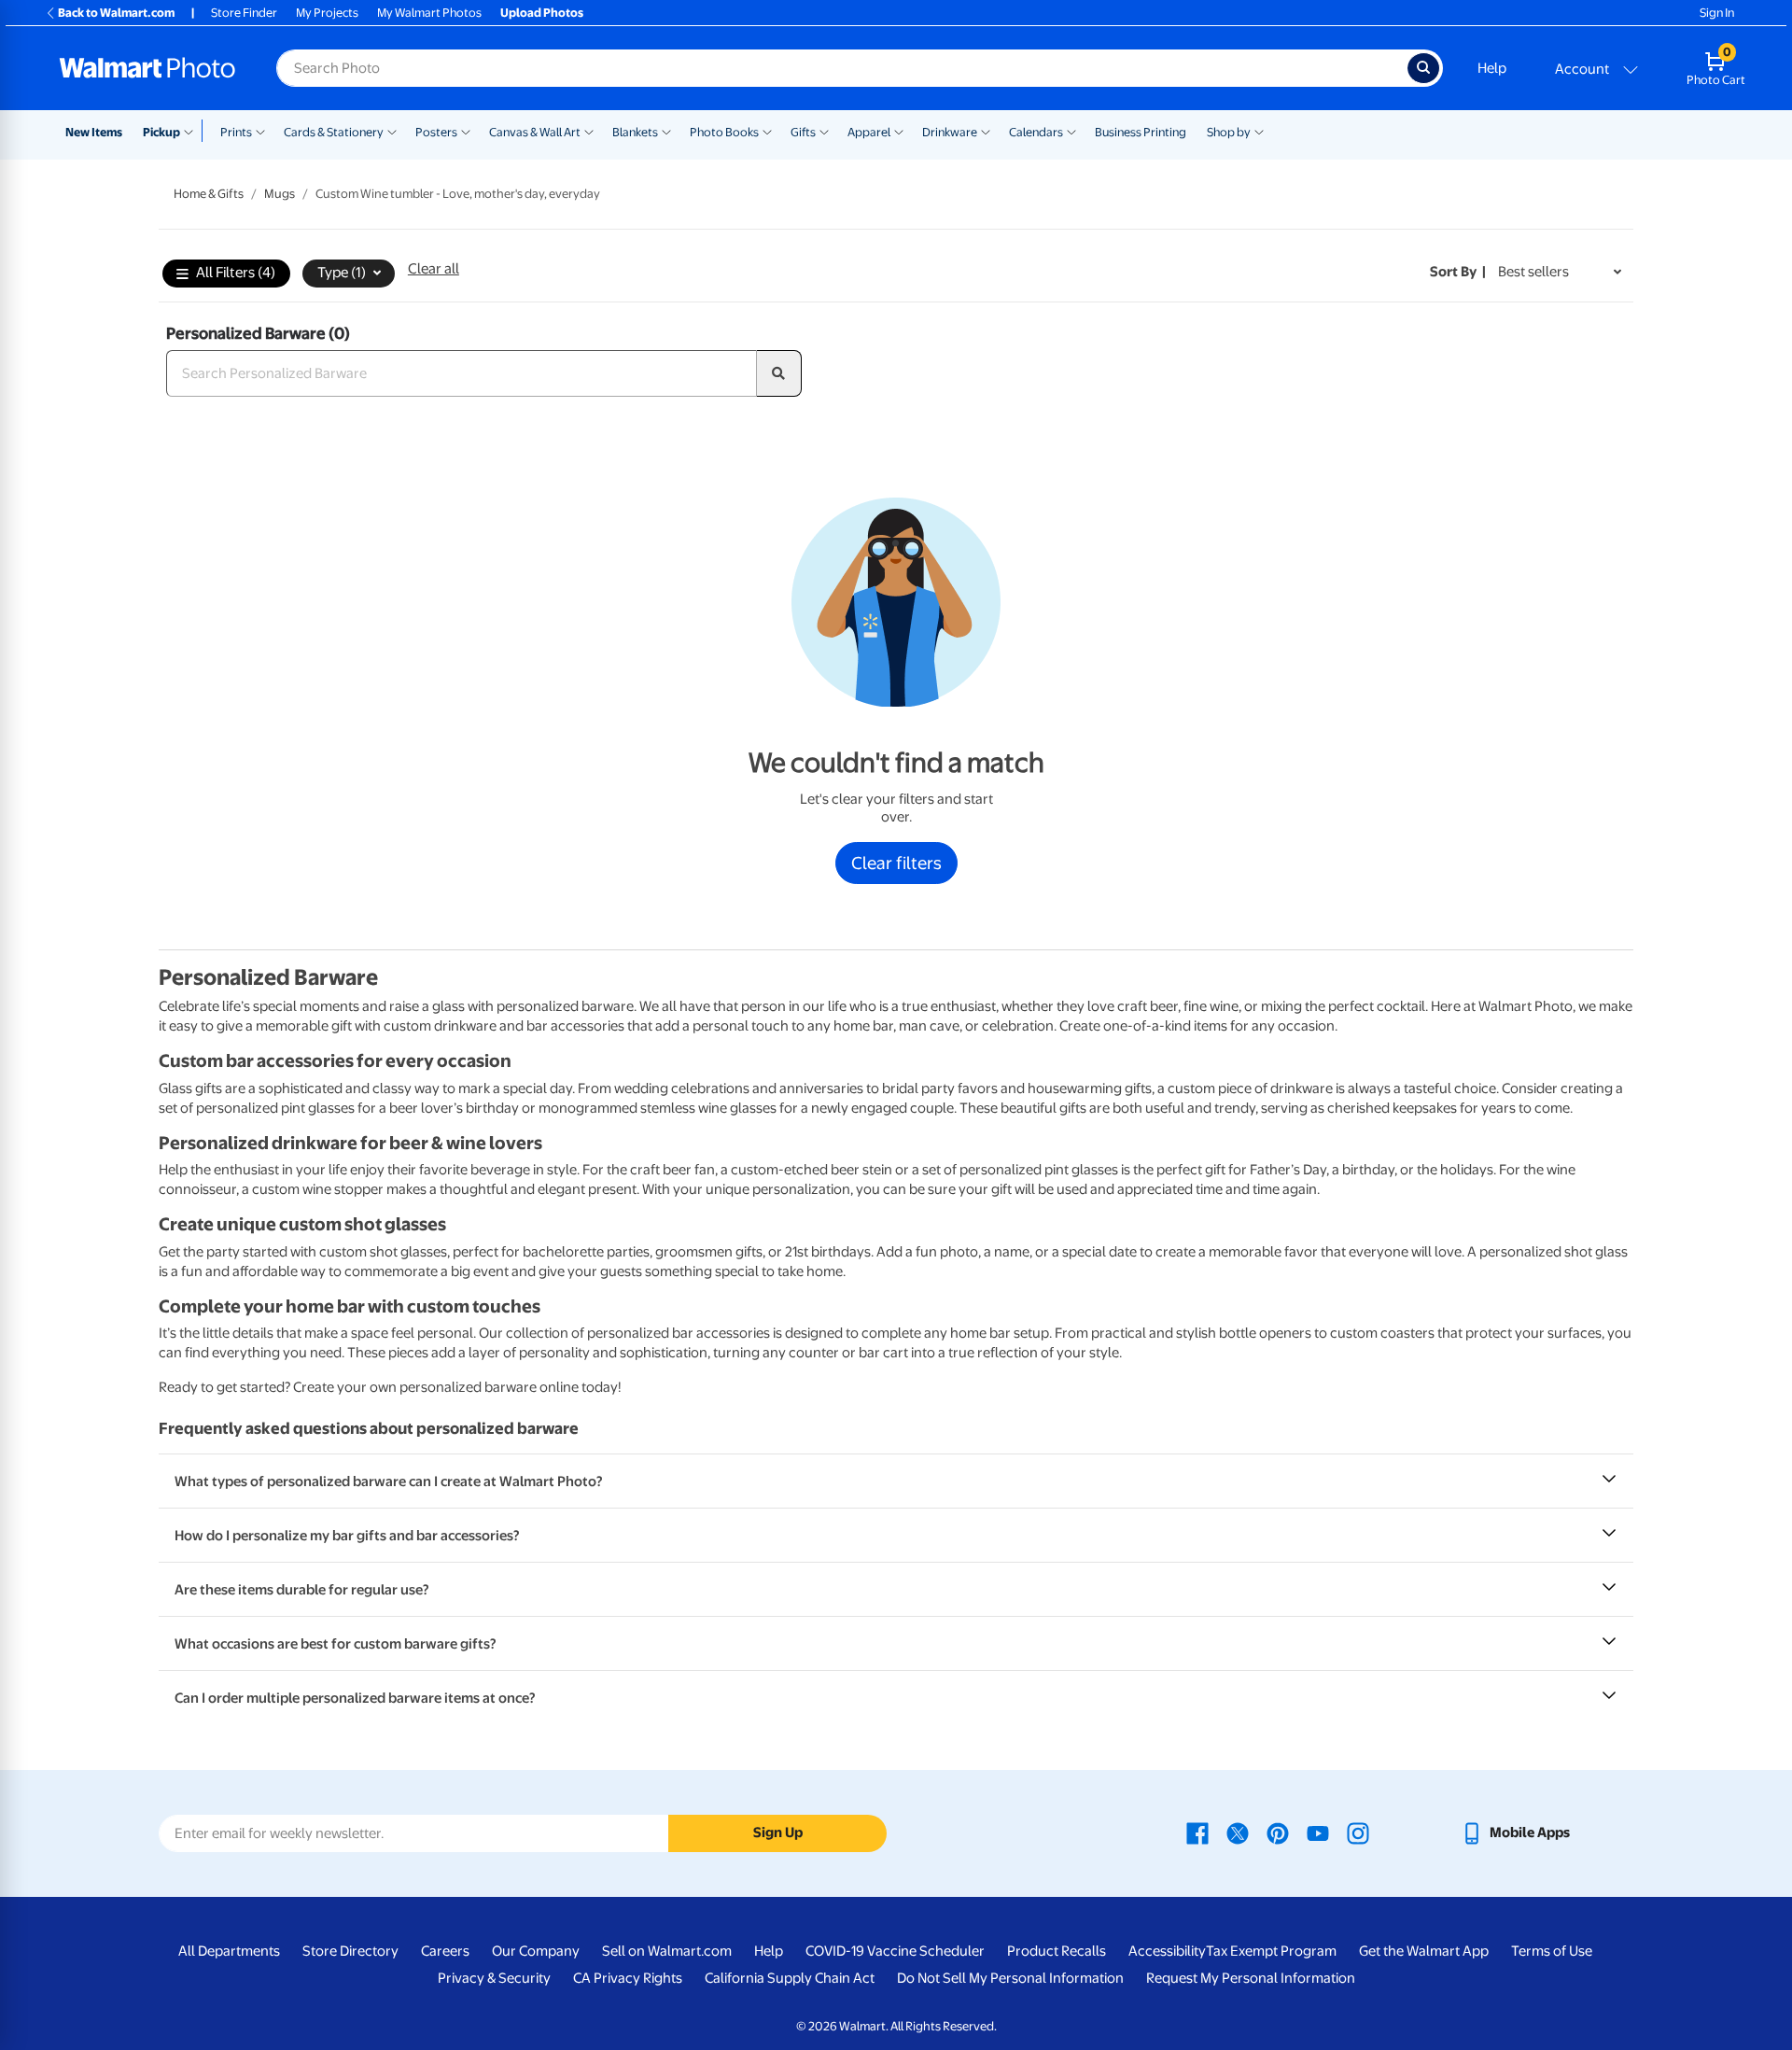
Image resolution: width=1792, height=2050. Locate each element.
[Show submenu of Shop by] (1259, 131)
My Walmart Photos (429, 13)
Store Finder (244, 13)
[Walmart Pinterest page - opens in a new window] (1278, 1832)
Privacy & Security (494, 1978)
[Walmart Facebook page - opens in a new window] (1197, 1832)
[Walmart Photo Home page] (147, 68)
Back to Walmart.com (116, 13)
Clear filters (896, 863)
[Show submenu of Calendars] (1071, 131)
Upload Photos (542, 13)
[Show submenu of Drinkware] (986, 131)
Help (1492, 68)
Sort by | (1458, 272)
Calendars (1036, 132)
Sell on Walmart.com (667, 1951)
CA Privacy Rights (628, 1978)
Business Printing (1141, 132)
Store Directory (350, 1951)
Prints (236, 132)
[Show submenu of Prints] (260, 131)
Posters (436, 132)
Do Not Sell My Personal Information (1010, 1978)
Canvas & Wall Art (535, 132)
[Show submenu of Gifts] (824, 131)
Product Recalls (1057, 1951)
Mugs (280, 194)
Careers (445, 1951)
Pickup (161, 132)
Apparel (869, 132)
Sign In (1717, 13)
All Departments (229, 1951)
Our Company (536, 1951)
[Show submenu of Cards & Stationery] (392, 131)
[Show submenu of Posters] (466, 131)
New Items (94, 132)
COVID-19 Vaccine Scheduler (895, 1951)
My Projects (327, 13)
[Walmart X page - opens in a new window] (1238, 1832)
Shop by (1229, 132)
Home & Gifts (209, 194)
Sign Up (778, 1832)
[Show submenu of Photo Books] (767, 131)
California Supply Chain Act (790, 1978)
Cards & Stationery (334, 132)
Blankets (635, 132)
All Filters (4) (236, 273)
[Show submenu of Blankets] (666, 131)
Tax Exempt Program (1271, 1951)
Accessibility (1167, 1951)
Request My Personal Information (1251, 1978)
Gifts (803, 132)
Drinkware (950, 132)
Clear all (434, 269)
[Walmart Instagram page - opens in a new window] (1358, 1832)
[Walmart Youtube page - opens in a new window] (1318, 1832)
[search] (779, 373)
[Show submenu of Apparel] (899, 131)
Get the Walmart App (1424, 1951)
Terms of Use (1552, 1951)
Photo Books (724, 132)
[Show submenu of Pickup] (193, 131)
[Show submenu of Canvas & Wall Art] (589, 131)
